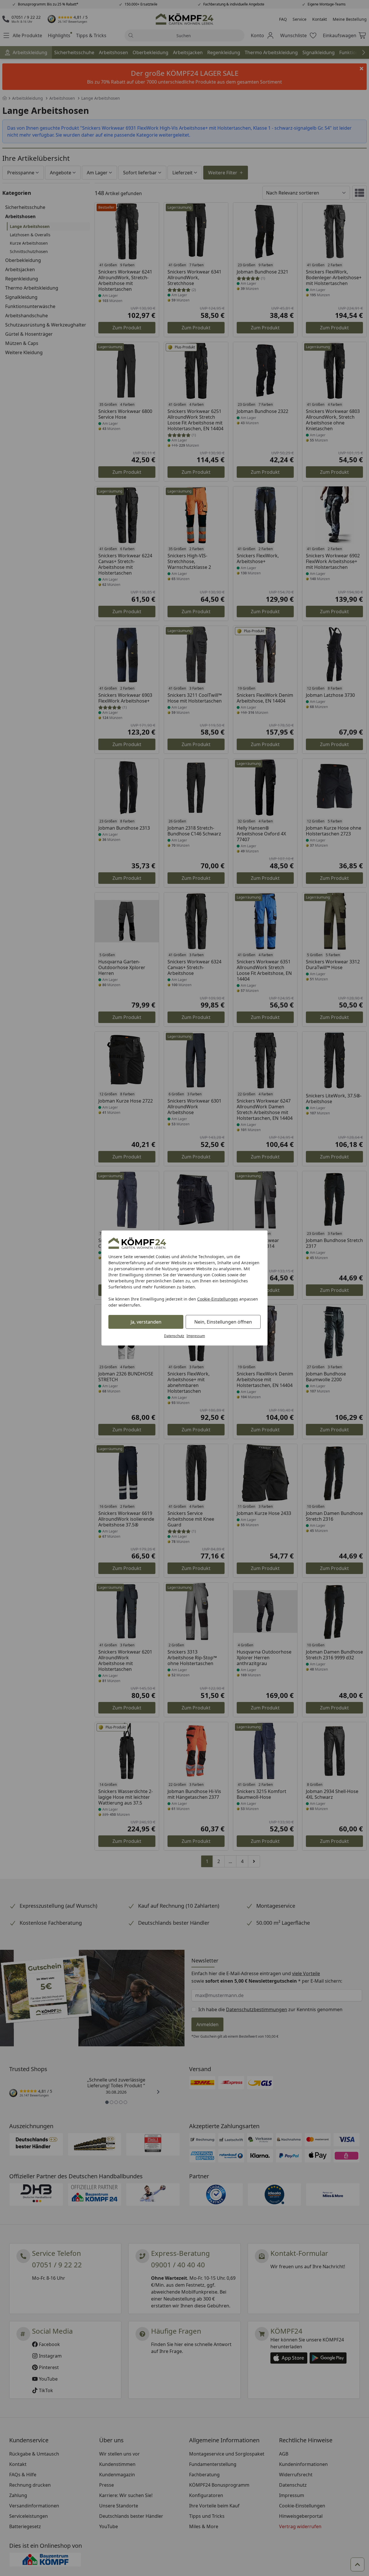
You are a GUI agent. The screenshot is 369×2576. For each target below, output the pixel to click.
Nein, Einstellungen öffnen (223, 1322)
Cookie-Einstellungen (218, 1299)
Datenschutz (174, 1336)
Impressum (196, 1336)
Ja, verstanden (146, 1322)
